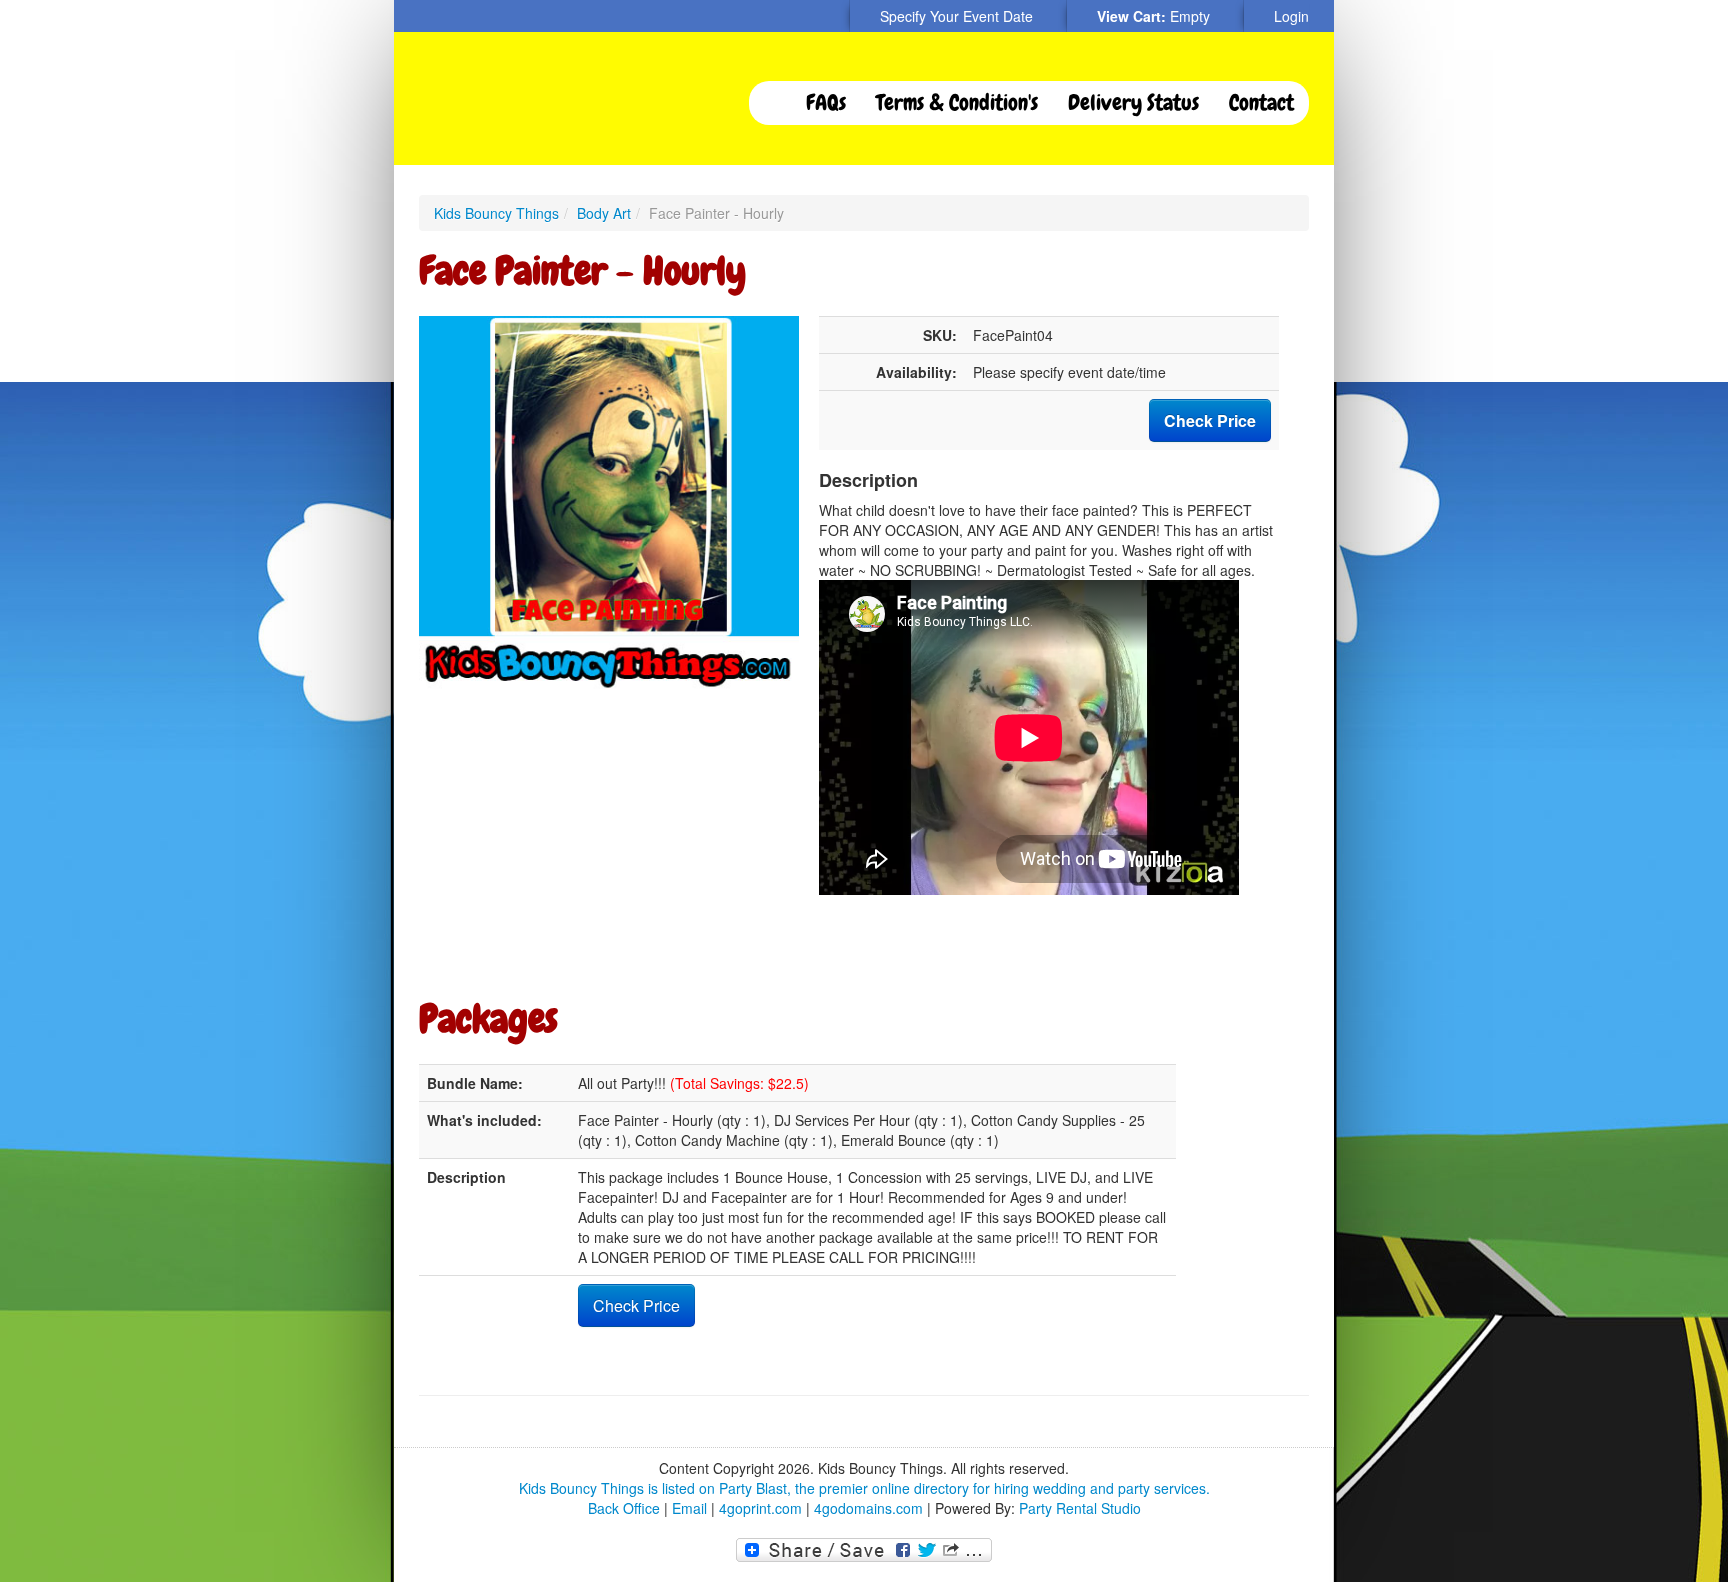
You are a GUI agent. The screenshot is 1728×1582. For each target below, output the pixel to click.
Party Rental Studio (1080, 1508)
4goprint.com (760, 1508)
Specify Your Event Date (956, 16)
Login (1291, 16)
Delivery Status (1133, 102)
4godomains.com (868, 1508)
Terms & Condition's (957, 102)
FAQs (826, 102)
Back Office (624, 1508)
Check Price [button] (1210, 420)
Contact (1261, 102)
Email (689, 1508)
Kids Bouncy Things (496, 213)
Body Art (604, 213)
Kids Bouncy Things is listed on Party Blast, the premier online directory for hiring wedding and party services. (864, 1488)
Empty (1190, 16)
